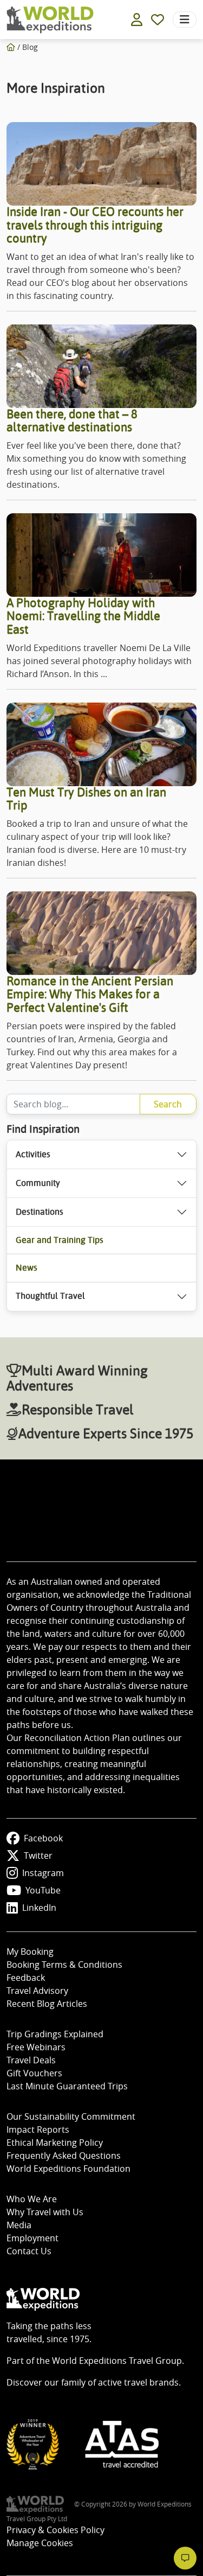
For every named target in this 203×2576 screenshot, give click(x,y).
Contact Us (29, 2251)
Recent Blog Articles (47, 2004)
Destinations (40, 1212)
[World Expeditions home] (50, 20)
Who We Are (32, 2199)
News (27, 1268)
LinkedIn (39, 1908)
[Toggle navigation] (185, 20)
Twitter (38, 1856)
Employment (32, 2238)
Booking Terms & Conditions (64, 1965)
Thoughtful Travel (50, 1296)
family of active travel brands (120, 2382)
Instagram (43, 1873)
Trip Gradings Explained (55, 2034)
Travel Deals (31, 2060)
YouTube (43, 1890)
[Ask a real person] (185, 2558)
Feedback (26, 1978)
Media (19, 2225)
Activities (33, 1154)
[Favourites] (158, 20)
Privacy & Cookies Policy (55, 2530)
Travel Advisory (37, 1991)
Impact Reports (38, 2129)
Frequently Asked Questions (64, 2156)
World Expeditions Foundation (68, 2169)
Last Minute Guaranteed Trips (67, 2086)
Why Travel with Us (45, 2212)
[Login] (137, 20)
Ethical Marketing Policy (55, 2143)
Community (38, 1183)
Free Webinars (36, 2047)
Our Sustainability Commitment (71, 2116)
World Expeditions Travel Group (117, 2361)
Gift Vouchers (34, 2073)
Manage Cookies (40, 2543)
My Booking (30, 1952)
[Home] (11, 47)
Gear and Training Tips (60, 1240)
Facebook (43, 1838)
